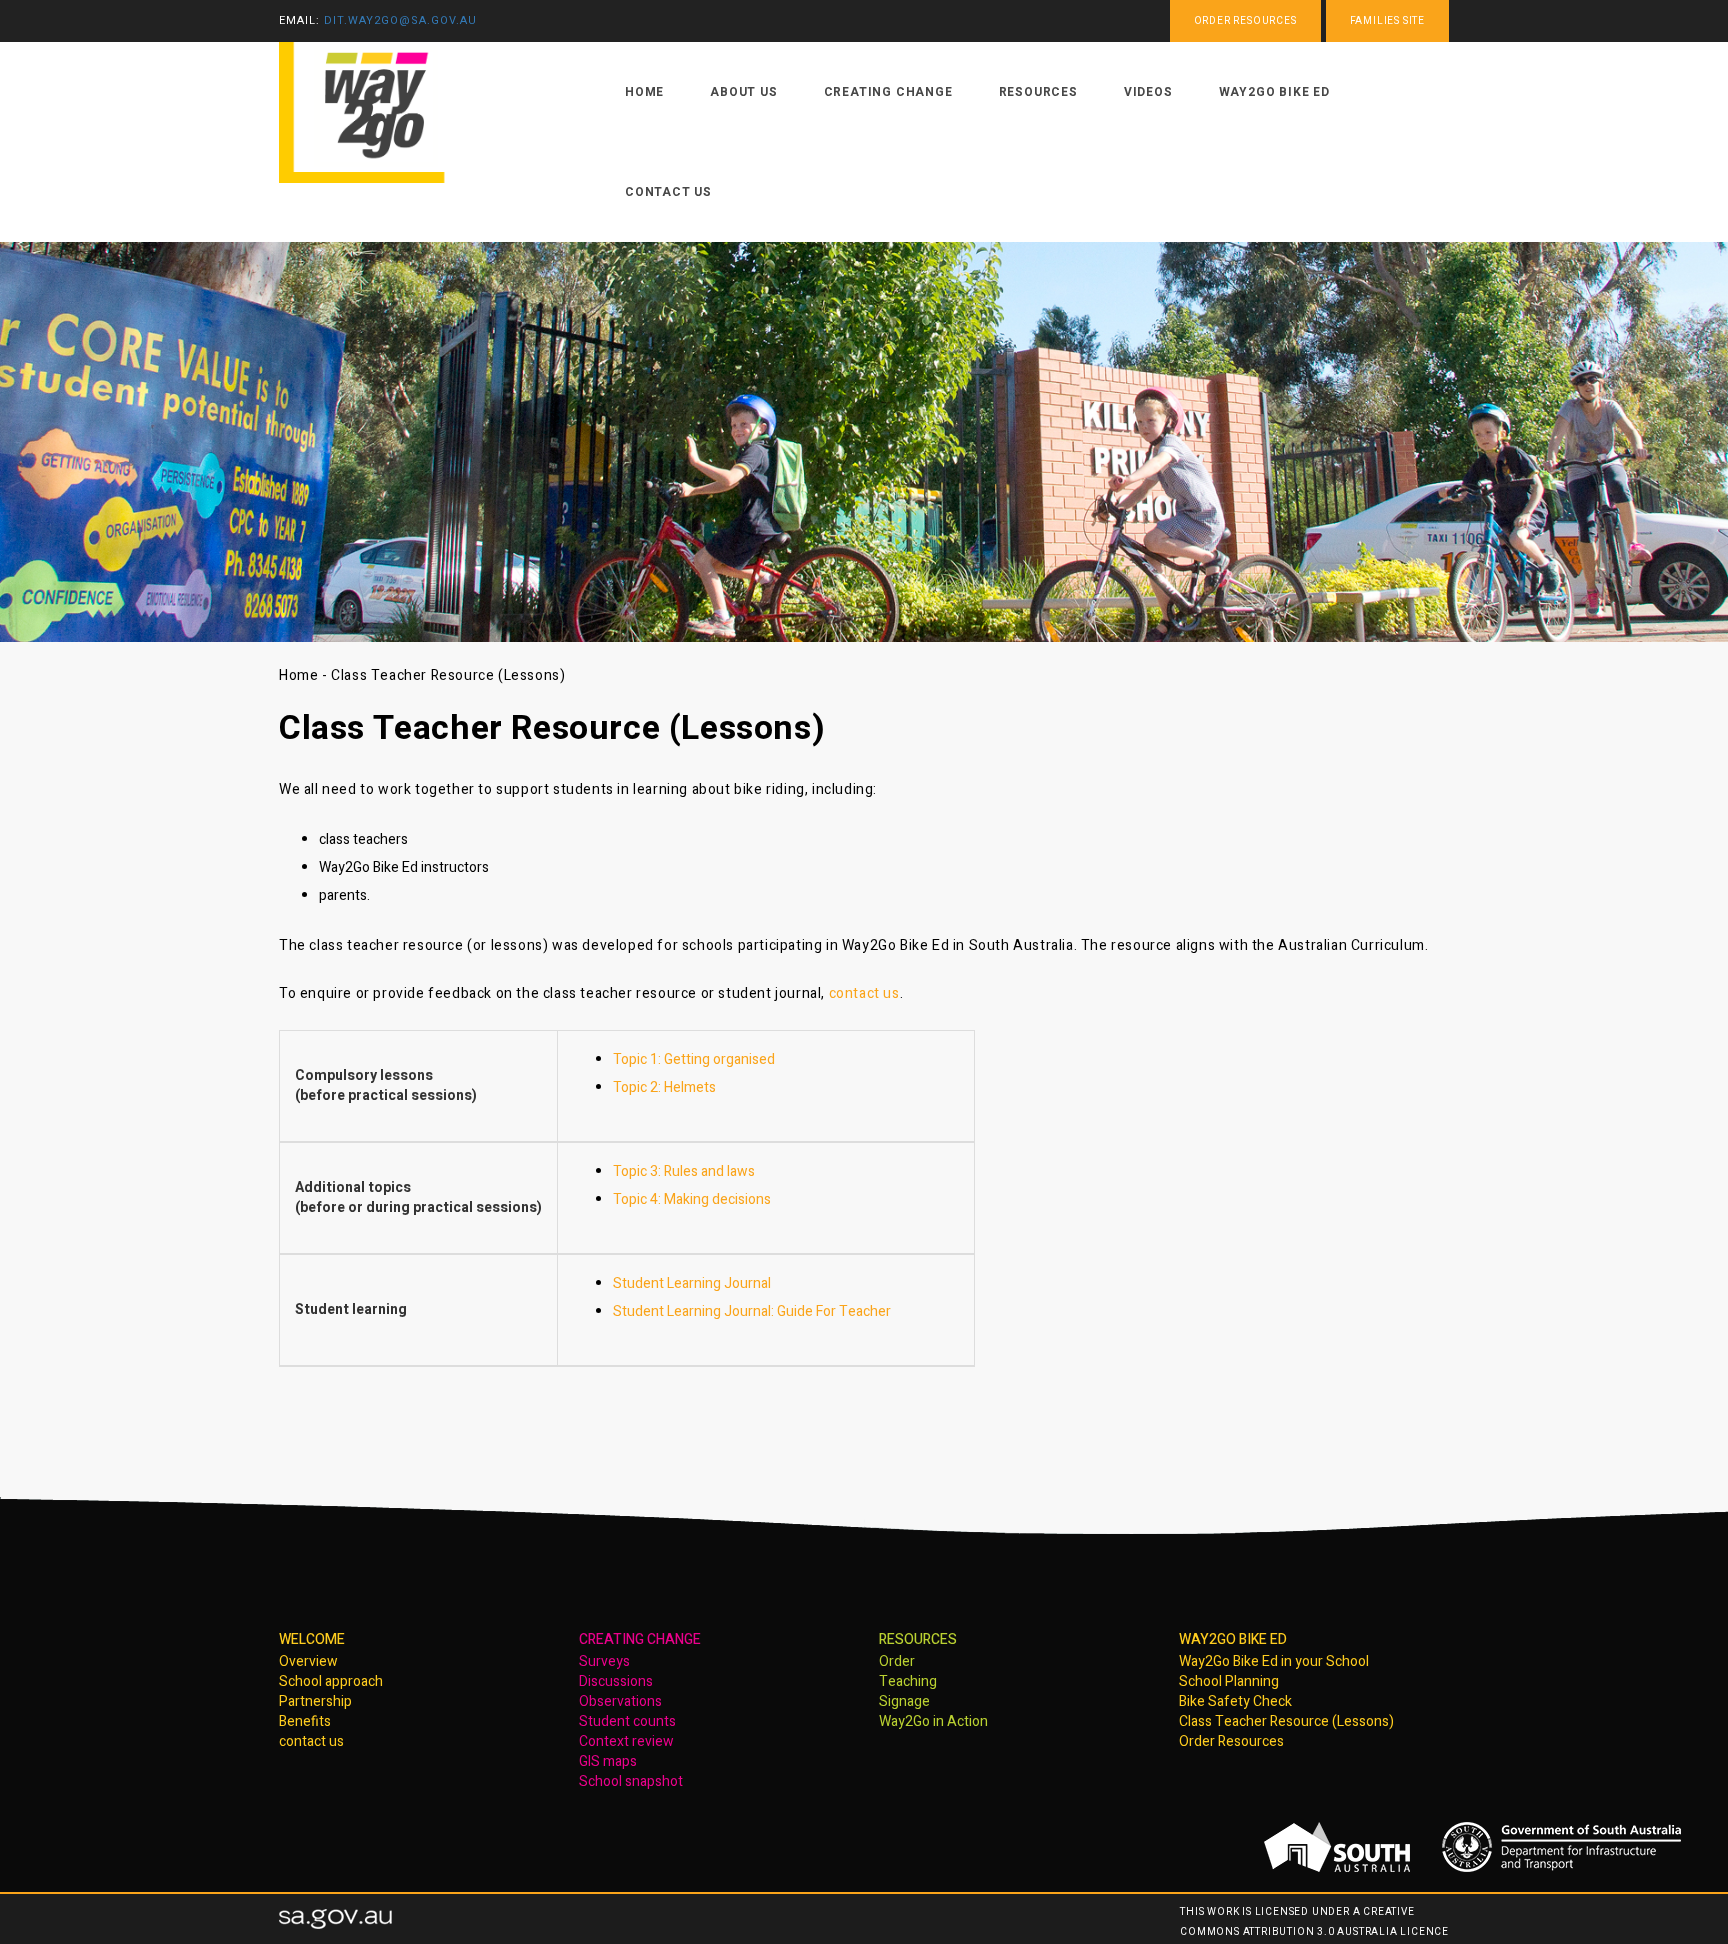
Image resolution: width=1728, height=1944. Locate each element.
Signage (904, 1701)
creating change (888, 92)
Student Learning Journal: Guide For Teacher (752, 1311)
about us (743, 92)
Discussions (616, 1681)
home (644, 92)
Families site (1387, 21)
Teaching (908, 1681)
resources (1038, 92)
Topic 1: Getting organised (694, 1059)
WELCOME (312, 1639)
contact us (668, 192)
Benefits (305, 1721)
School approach (331, 1681)
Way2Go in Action (933, 1721)
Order (897, 1661)
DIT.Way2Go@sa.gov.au (400, 20)
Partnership (315, 1701)
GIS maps (608, 1761)
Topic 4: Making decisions (692, 1199)
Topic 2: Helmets (664, 1087)
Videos (1148, 92)
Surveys (604, 1661)
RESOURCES (918, 1639)
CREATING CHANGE (640, 1639)
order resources (1245, 21)
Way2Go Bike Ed (1274, 92)
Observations (620, 1701)
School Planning (1229, 1681)
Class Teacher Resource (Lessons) (1286, 1721)
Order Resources (1231, 1741)
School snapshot (631, 1781)
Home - (305, 675)
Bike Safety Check (1235, 1701)
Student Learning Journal (692, 1283)
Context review (626, 1741)
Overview (308, 1661)
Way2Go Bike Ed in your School (1274, 1661)
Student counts (627, 1721)
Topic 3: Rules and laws (684, 1171)
